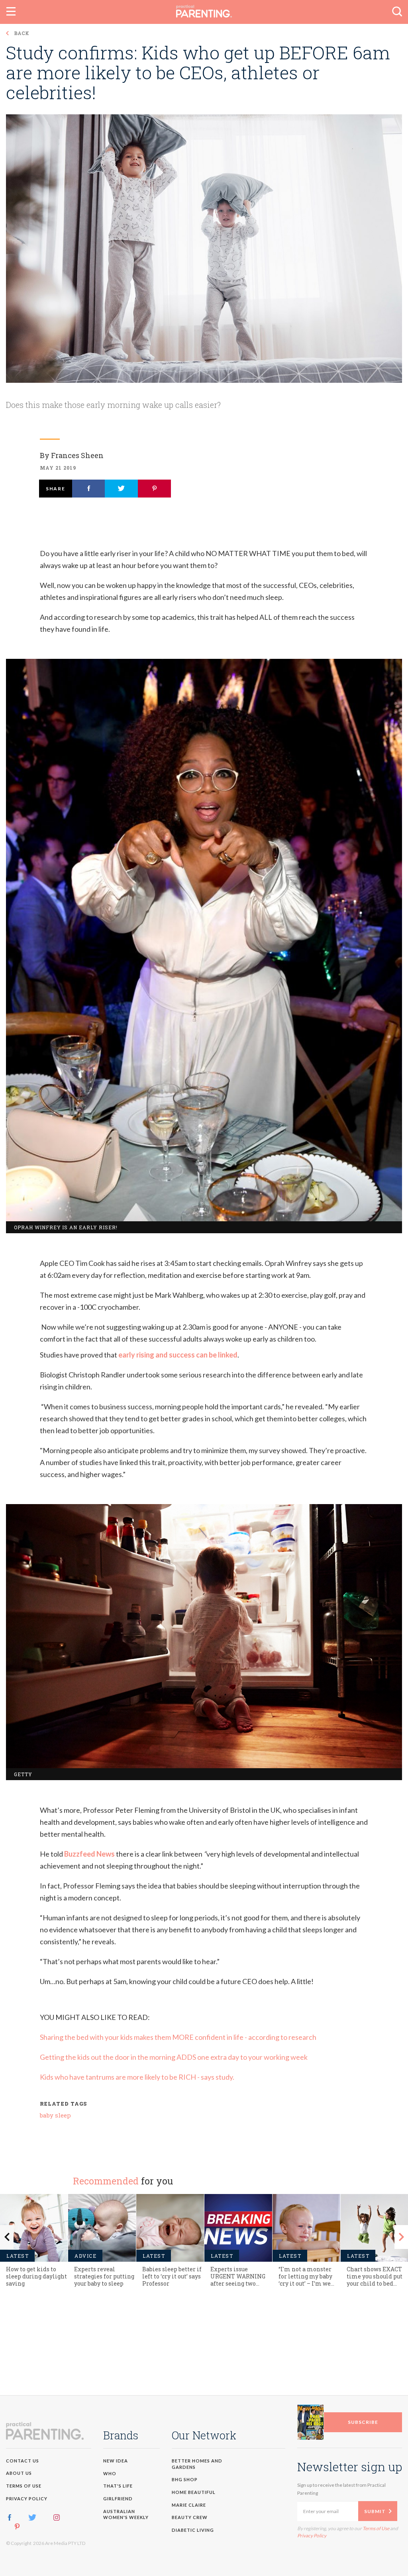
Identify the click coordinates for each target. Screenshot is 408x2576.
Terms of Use (235, 1365)
